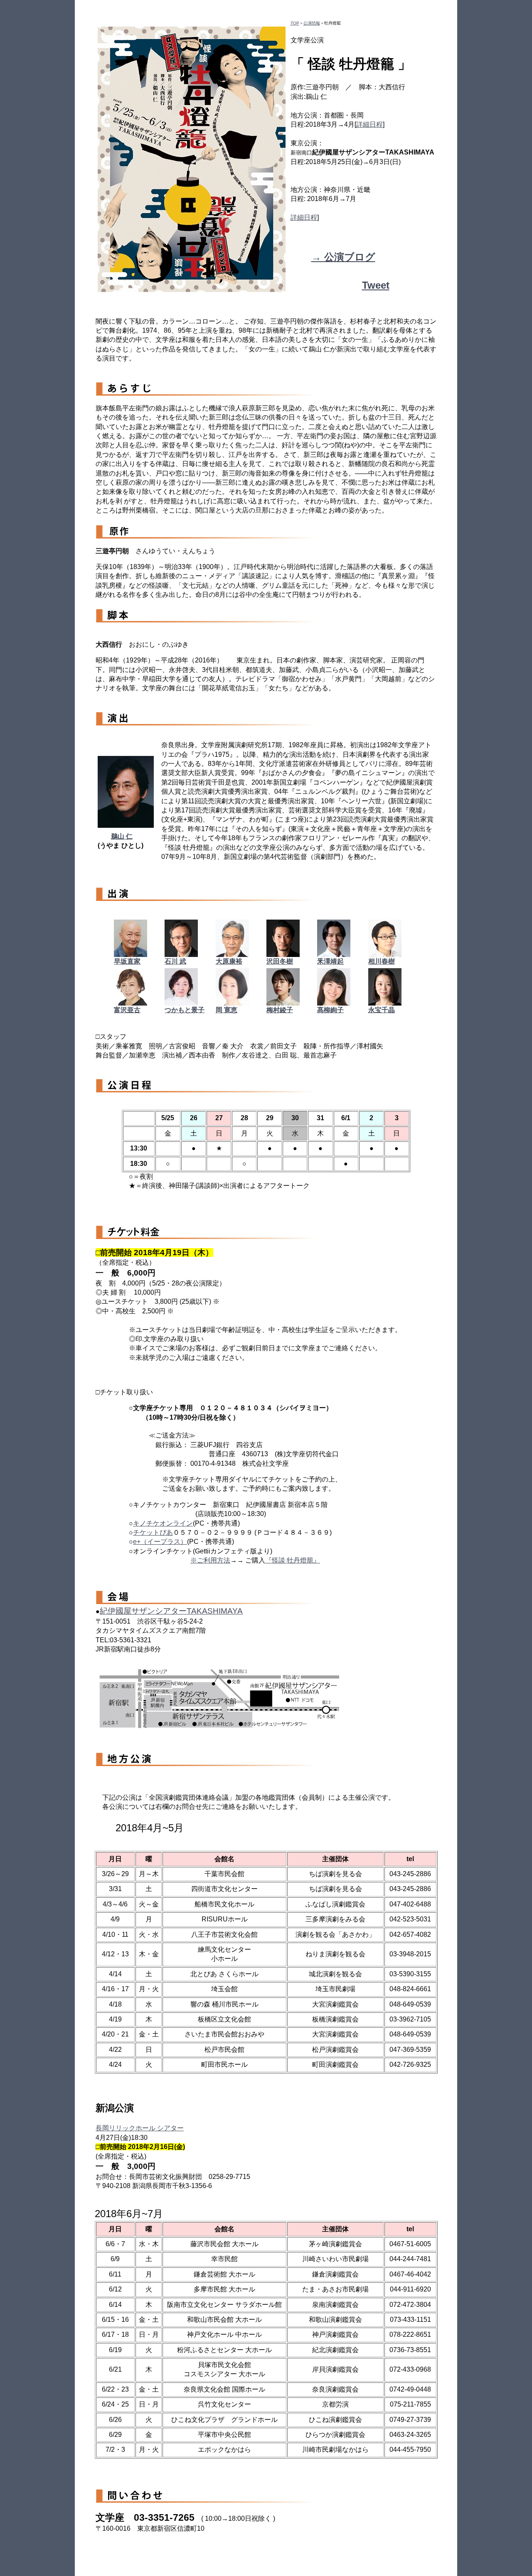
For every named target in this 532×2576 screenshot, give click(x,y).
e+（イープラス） (160, 1542)
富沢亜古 (127, 1010)
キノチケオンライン (163, 1523)
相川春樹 (382, 961)
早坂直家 (127, 961)
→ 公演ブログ (343, 257)
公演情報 (312, 23)
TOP (295, 23)
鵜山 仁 (122, 836)
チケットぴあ (153, 1532)
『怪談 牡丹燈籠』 (293, 1560)
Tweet (376, 285)
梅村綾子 (280, 1010)
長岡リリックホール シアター (140, 2128)
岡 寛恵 (227, 1010)
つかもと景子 (185, 1010)
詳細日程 (369, 124)
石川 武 (175, 961)
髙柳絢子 (330, 1010)
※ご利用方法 (210, 1560)
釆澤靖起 (330, 961)
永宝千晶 (382, 1010)
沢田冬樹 (280, 961)
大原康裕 (229, 961)
